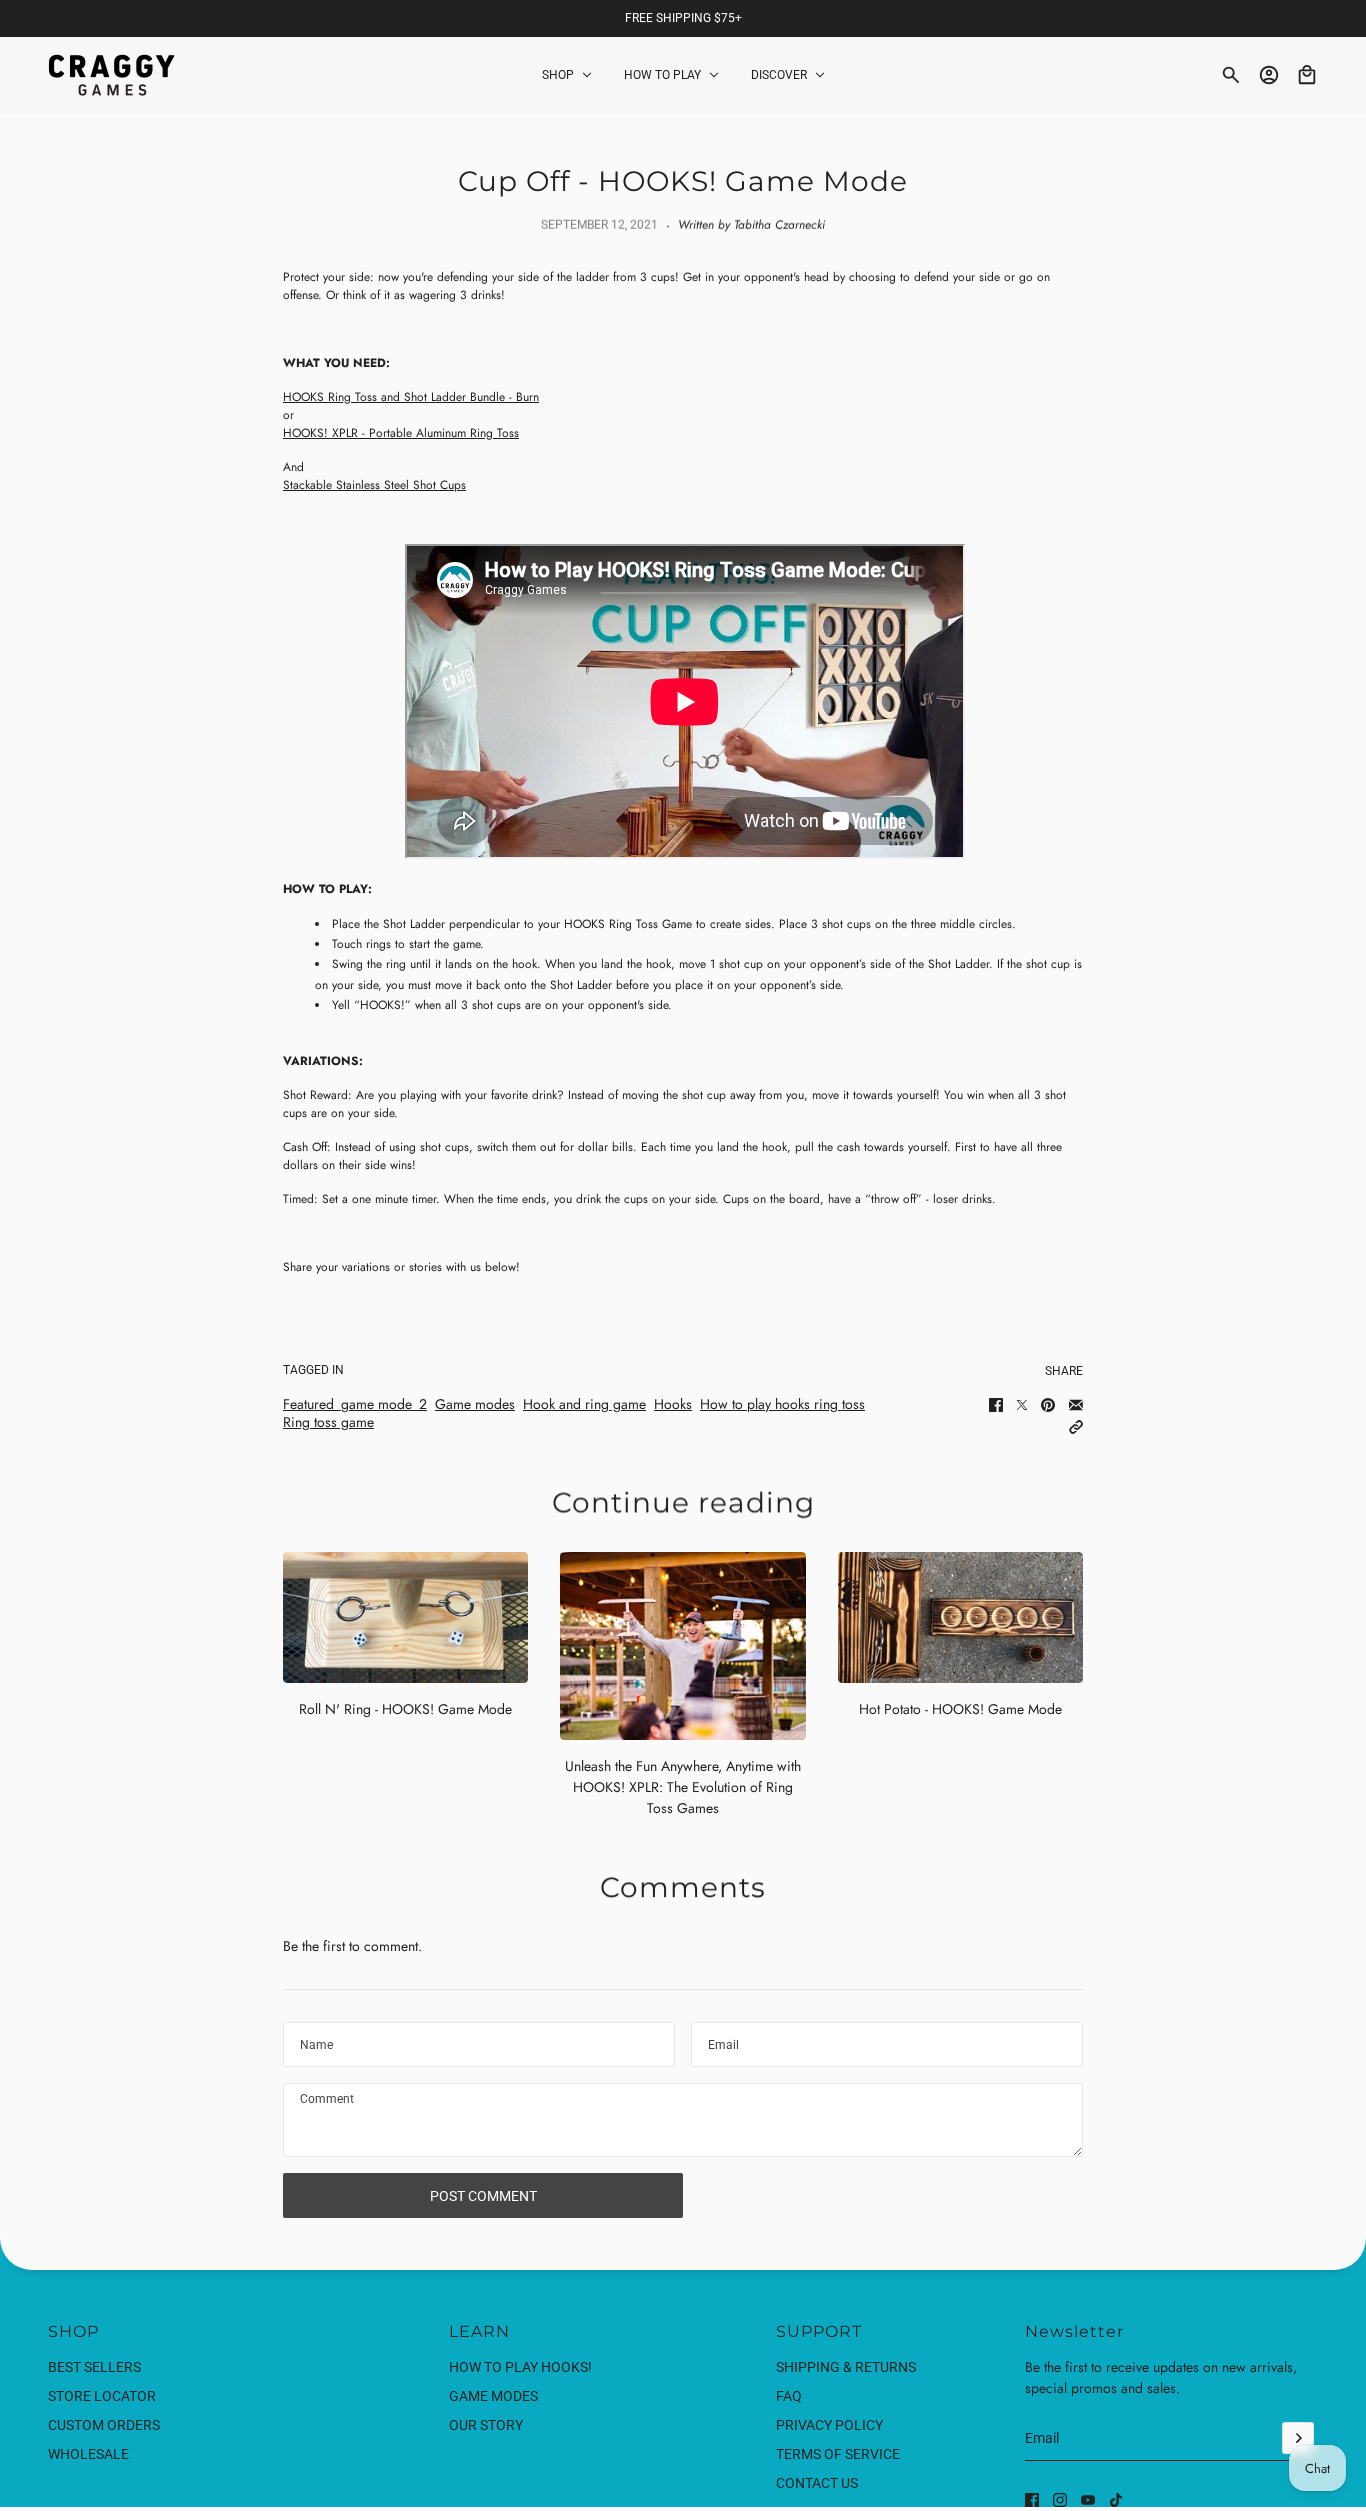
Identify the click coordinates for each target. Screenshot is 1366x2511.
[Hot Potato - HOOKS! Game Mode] (960, 1617)
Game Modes (493, 2396)
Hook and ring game (584, 1404)
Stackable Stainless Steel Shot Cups (374, 485)
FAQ (789, 2396)
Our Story (486, 2425)
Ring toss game (328, 1422)
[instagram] (1060, 2500)
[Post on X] (1022, 1405)
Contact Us (817, 2483)
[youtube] (1088, 2500)
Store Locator (102, 2396)
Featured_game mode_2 (355, 1404)
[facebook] (1032, 2500)
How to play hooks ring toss (782, 1404)
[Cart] (1307, 75)
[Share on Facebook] (996, 1405)
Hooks (673, 1404)
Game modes (475, 1404)
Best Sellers (94, 2367)
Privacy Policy (829, 2425)
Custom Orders (104, 2425)
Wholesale (88, 2454)
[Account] (1269, 75)
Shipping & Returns (846, 2367)
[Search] (1231, 75)
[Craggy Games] (111, 75)
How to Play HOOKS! (520, 2367)
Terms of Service (838, 2454)
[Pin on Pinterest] (1048, 1405)
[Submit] (1298, 2438)
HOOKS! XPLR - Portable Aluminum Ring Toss (401, 433)
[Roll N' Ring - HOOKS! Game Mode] (405, 1617)
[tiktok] (1116, 2500)
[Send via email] (1076, 1405)
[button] (1076, 1427)
